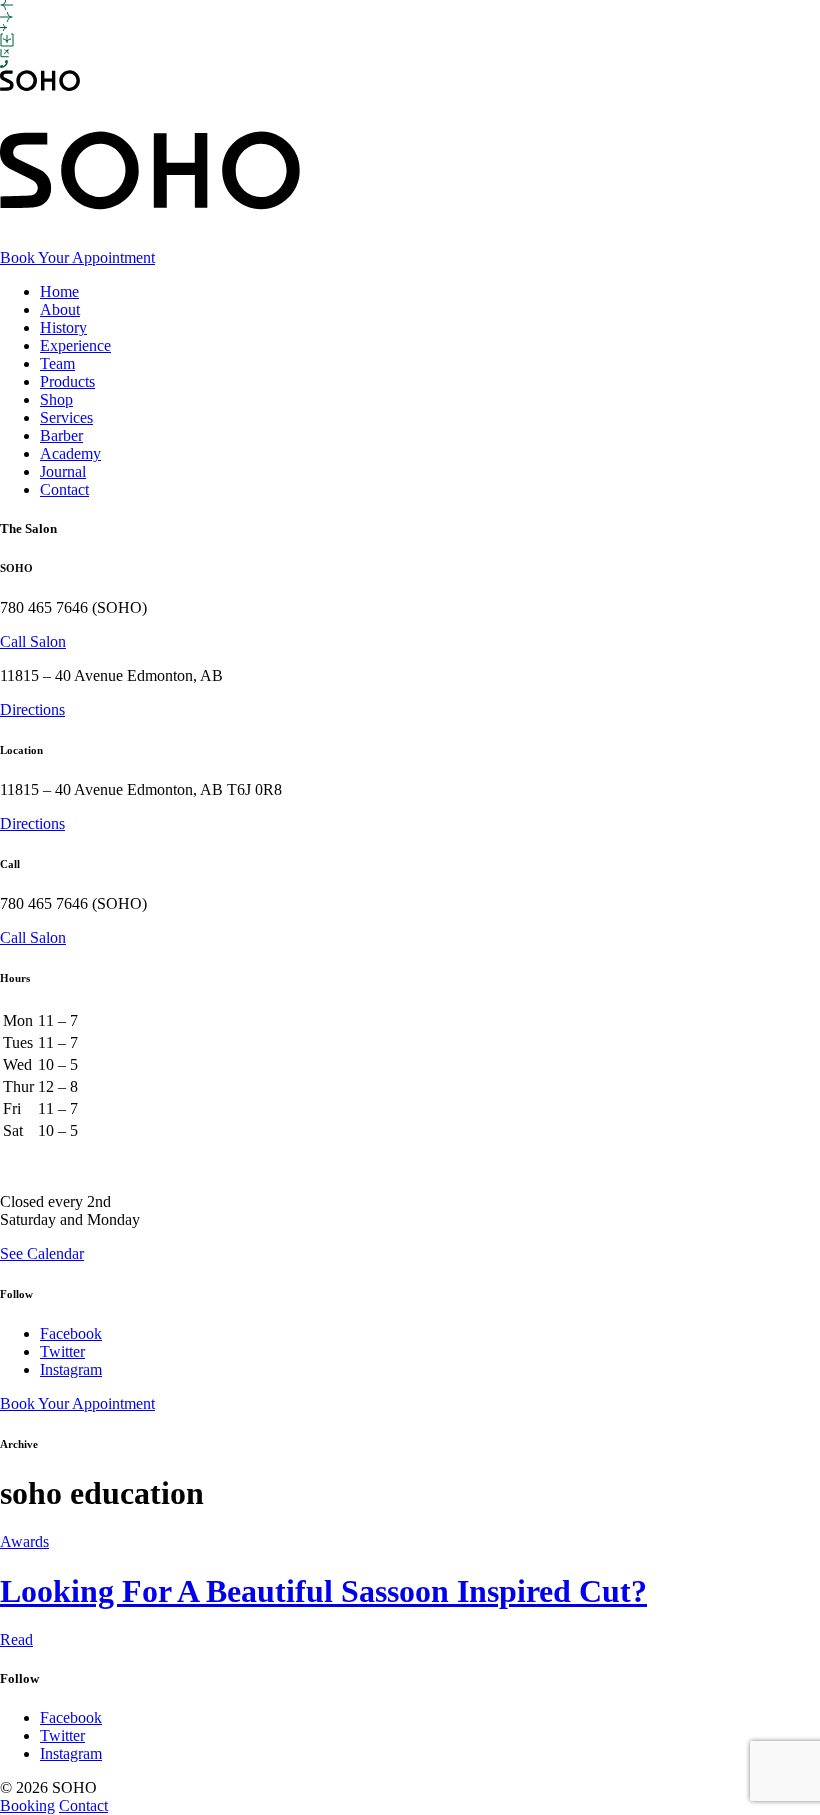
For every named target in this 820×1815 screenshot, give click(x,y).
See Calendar (42, 1253)
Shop (56, 399)
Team (57, 363)
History (63, 327)
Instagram (71, 1369)
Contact (64, 489)
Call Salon (33, 641)
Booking (27, 1805)
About (60, 309)
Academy (70, 453)
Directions (32, 709)
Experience (75, 345)
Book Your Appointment (77, 257)
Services (66, 417)
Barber (61, 435)
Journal (63, 471)
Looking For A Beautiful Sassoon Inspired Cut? (323, 1591)
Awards (24, 1541)
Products (67, 381)
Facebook (71, 1333)
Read (16, 1639)
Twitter (62, 1351)
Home (59, 291)
